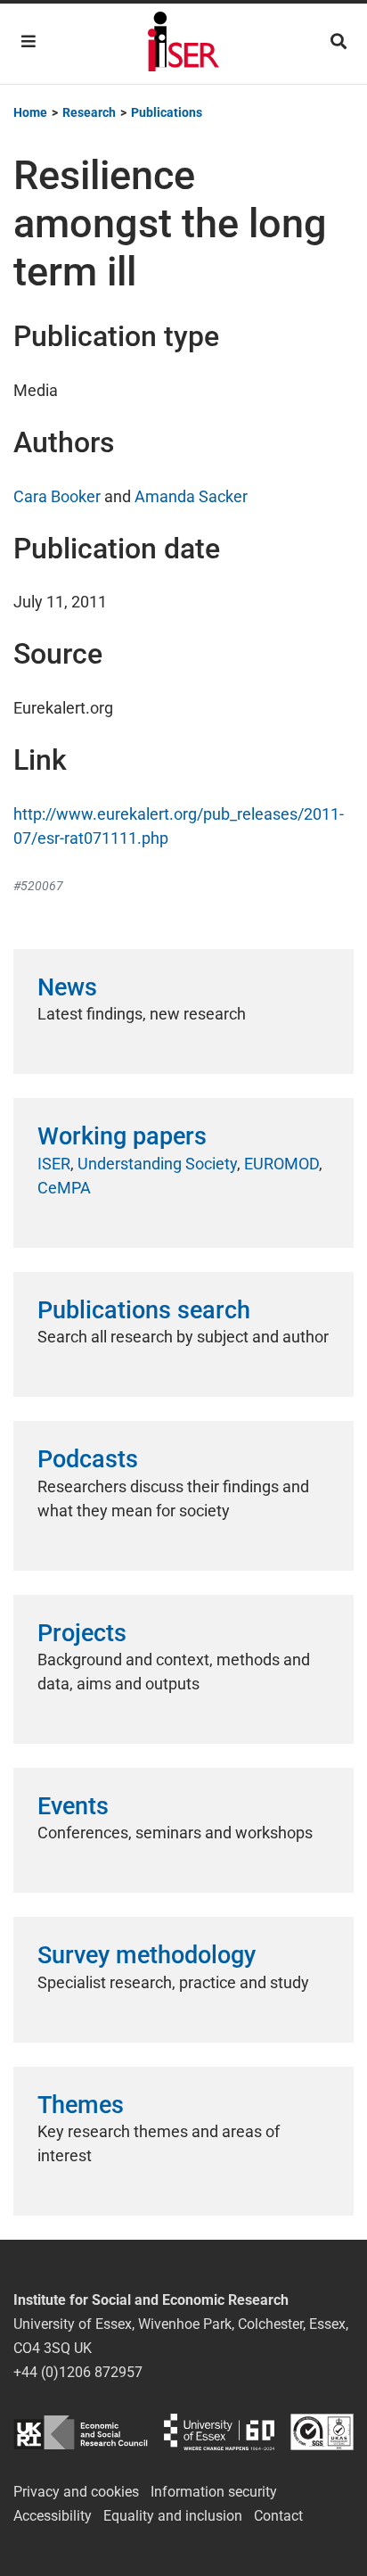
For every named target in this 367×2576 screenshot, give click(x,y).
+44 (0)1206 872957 (78, 2372)
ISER (54, 1164)
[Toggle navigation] (29, 41)
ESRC (81, 2432)
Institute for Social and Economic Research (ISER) (183, 44)
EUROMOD (281, 1164)
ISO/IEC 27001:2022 (322, 2432)
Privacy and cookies (76, 2492)
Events (73, 1806)
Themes (81, 2105)
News (67, 987)
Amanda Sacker (191, 496)
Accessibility (53, 2516)
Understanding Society (157, 1164)
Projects (82, 1633)
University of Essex (219, 2432)
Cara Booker (57, 496)
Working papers (122, 1136)
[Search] (338, 41)
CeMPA (64, 1188)
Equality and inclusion (173, 2516)
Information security (214, 2492)
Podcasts (88, 1459)
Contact (278, 2516)
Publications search (144, 1310)
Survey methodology (147, 1955)
